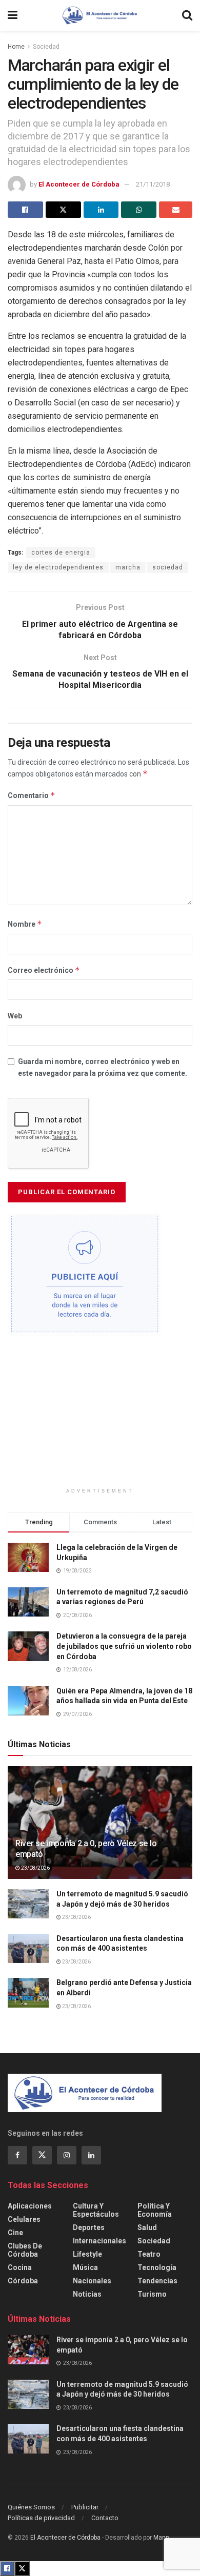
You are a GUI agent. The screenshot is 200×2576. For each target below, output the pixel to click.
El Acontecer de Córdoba (79, 184)
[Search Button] (187, 15)
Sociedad (46, 47)
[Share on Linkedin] (101, 210)
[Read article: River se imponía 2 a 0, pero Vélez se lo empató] (28, 2350)
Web (15, 1016)
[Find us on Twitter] (42, 2155)
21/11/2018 (153, 184)
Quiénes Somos (31, 2507)
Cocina (20, 2267)
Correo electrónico (44, 970)
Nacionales (92, 2281)
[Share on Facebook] (25, 210)
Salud (147, 2227)
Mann (161, 2538)
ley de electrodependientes (58, 567)
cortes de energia (61, 553)
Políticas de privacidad (41, 2518)
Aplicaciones (30, 2206)
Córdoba (23, 2281)
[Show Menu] (13, 15)
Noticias (87, 2294)
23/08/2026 (35, 1868)
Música (85, 2267)
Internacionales (99, 2241)
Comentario (32, 795)
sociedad (168, 567)
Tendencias (157, 2281)
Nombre (25, 924)
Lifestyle (87, 2254)
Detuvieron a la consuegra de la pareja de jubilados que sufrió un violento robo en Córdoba (124, 1646)
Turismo (152, 2294)
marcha (128, 567)
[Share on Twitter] (63, 210)
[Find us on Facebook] (17, 2155)
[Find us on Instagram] (67, 2155)
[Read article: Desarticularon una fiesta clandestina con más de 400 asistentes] (28, 1948)
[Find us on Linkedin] (91, 2155)
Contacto (105, 2518)
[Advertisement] (100, 1415)
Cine (15, 2233)
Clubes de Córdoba (25, 2250)
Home (16, 47)
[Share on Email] (176, 210)
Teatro (149, 2254)
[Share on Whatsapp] (139, 210)
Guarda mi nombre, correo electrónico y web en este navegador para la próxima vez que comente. (103, 1067)
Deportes (89, 2227)
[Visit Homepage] (100, 15)
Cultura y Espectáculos (96, 2210)
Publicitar (85, 2507)
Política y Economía (155, 2210)
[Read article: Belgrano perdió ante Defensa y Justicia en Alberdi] (28, 1992)
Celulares (24, 2219)
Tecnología (157, 2267)
